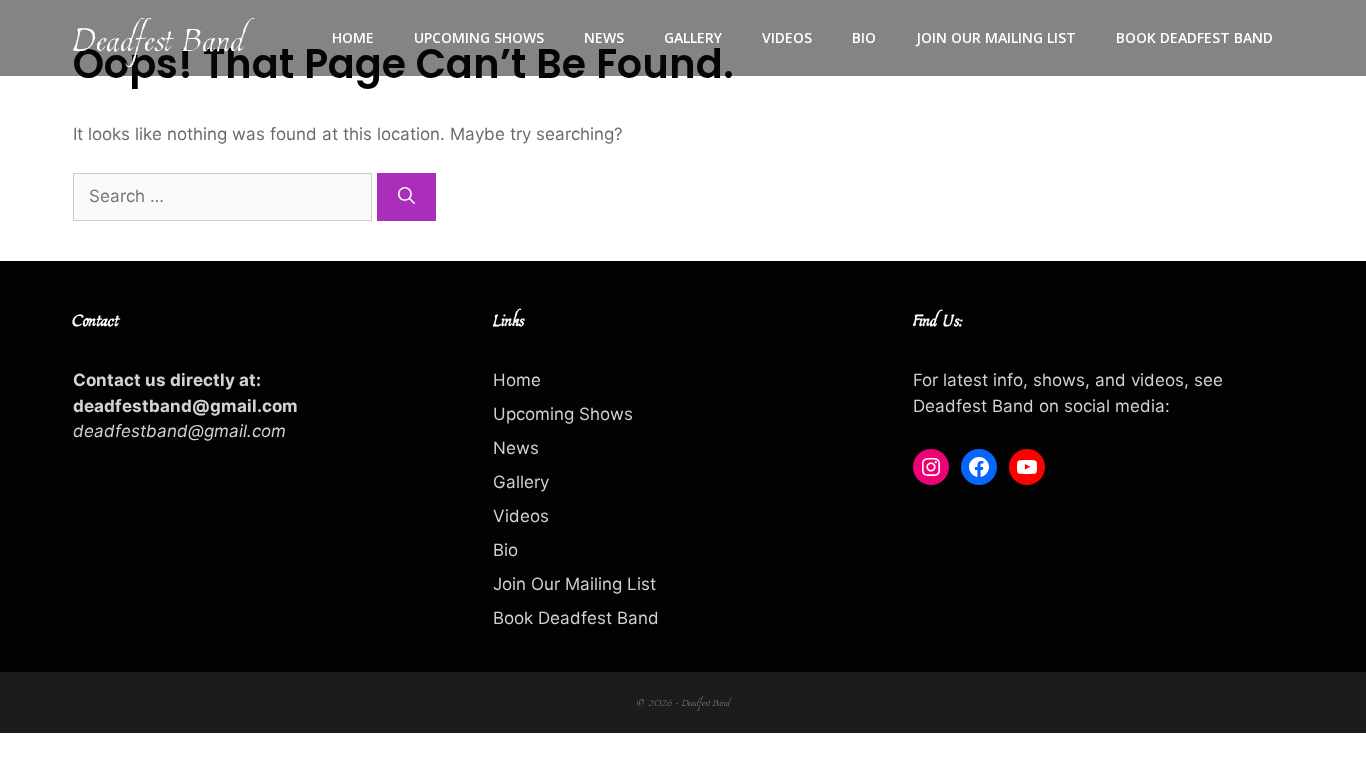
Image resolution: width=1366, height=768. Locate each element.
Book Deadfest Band (1194, 37)
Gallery (693, 37)
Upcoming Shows (479, 37)
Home (353, 37)
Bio (864, 37)
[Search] (406, 197)
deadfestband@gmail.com (179, 431)
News (604, 37)
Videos (787, 37)
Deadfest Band (158, 37)
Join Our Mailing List (996, 37)
